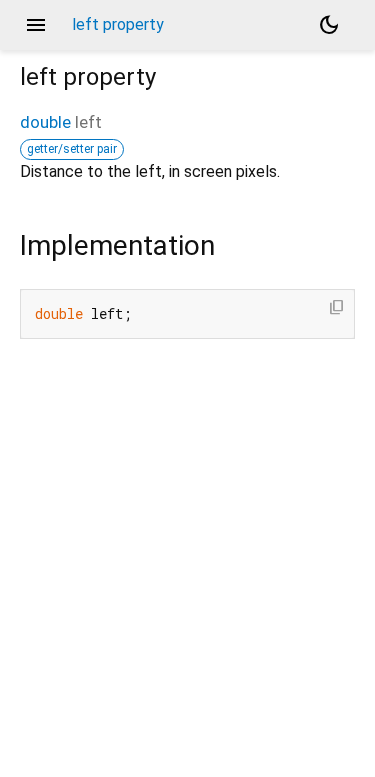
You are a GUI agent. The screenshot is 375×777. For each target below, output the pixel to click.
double (45, 122)
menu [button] (36, 25)
